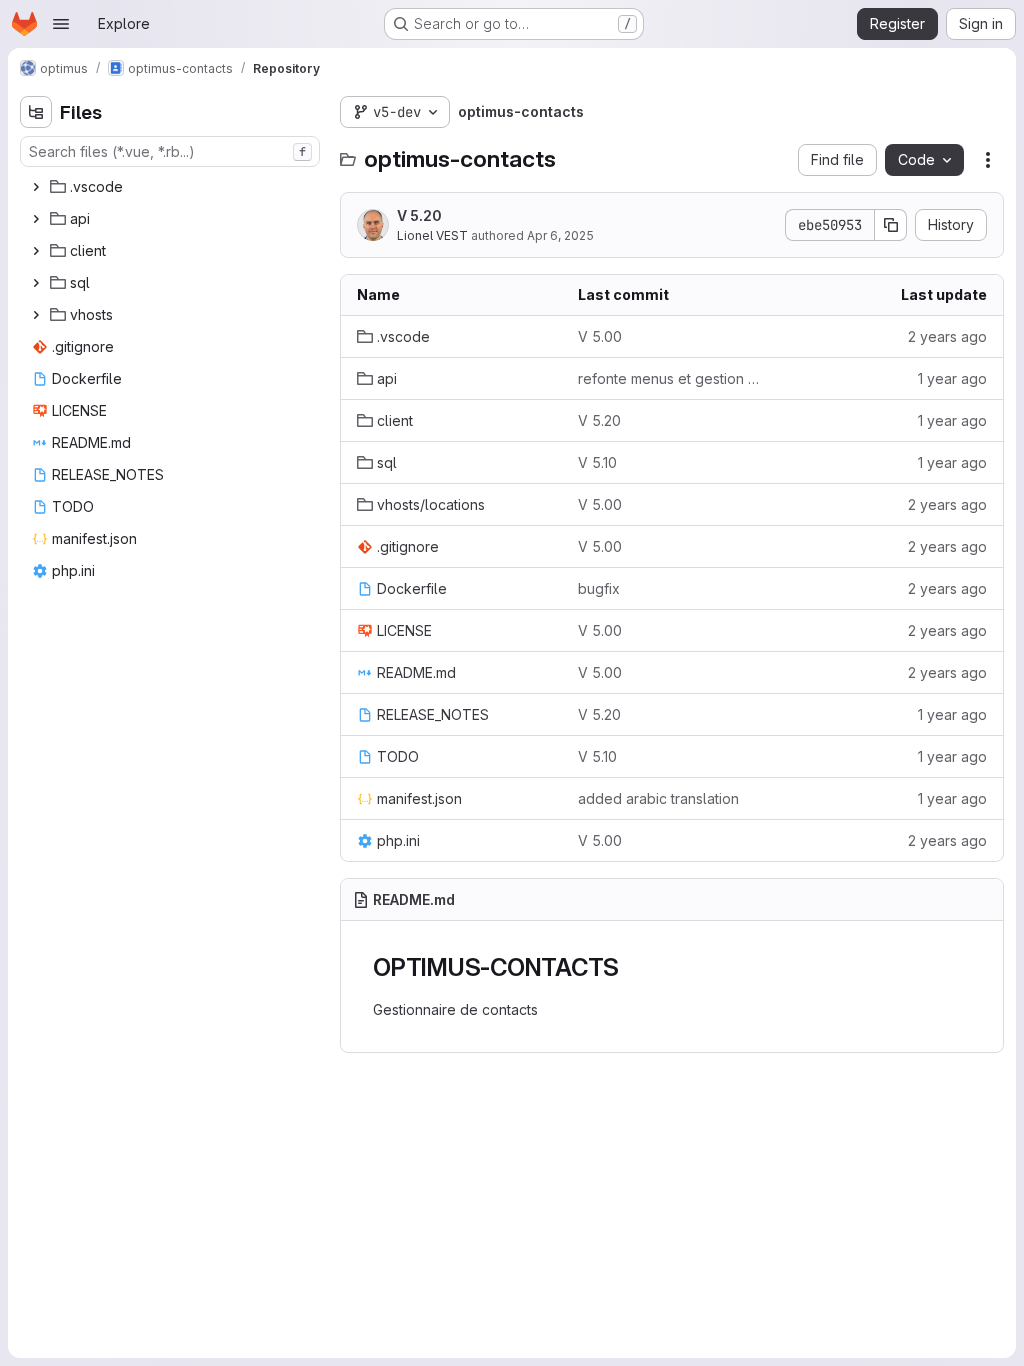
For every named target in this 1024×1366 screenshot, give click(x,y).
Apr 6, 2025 (560, 235)
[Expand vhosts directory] (36, 315)
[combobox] (170, 151)
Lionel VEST (432, 235)
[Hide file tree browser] (36, 112)
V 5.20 (419, 215)
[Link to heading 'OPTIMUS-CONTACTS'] (632, 967)
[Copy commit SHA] (891, 225)
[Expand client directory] (36, 251)
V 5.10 (597, 462)
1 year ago (952, 378)
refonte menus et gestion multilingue (672, 378)
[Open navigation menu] (61, 24)
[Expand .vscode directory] (36, 187)
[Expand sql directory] (36, 283)
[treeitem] (172, 187)
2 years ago (947, 336)
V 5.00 (600, 336)
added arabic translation (658, 798)
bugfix (599, 588)
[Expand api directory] (36, 219)
